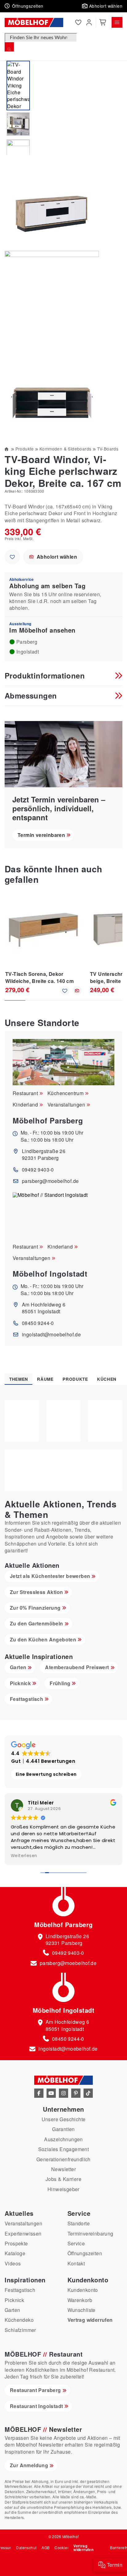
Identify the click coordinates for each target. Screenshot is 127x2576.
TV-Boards (108, 449)
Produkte (25, 449)
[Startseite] (7, 449)
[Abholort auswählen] (77, 991)
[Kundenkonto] (89, 22)
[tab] (18, 1379)
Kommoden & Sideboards (65, 449)
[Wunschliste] (78, 22)
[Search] (9, 47)
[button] (86, 6)
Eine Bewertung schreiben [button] (46, 1774)
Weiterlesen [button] (24, 1856)
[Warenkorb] (103, 22)
